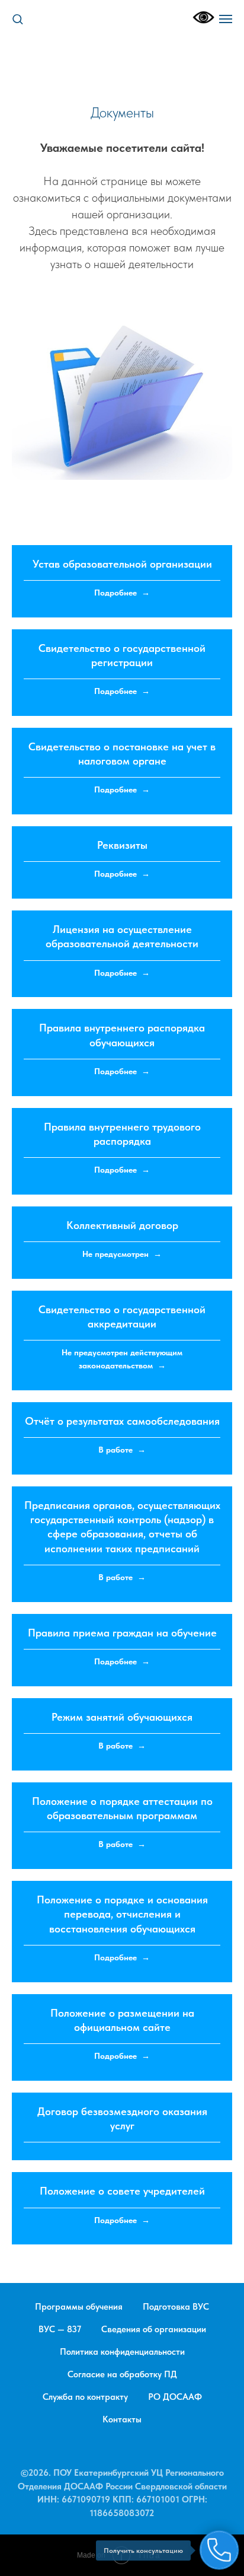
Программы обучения (79, 2307)
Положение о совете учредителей (122, 2191)
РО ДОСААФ (175, 2397)
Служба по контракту (85, 2397)
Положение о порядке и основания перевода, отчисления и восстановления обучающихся (122, 1914)
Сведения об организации (154, 2329)
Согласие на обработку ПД (122, 2374)
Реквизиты (122, 845)
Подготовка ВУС (176, 2307)
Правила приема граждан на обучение (122, 1633)
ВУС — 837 (60, 2329)
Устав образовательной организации (122, 564)
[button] (17, 19)
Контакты (122, 2419)
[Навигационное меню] (226, 19)
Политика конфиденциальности (122, 2352)
